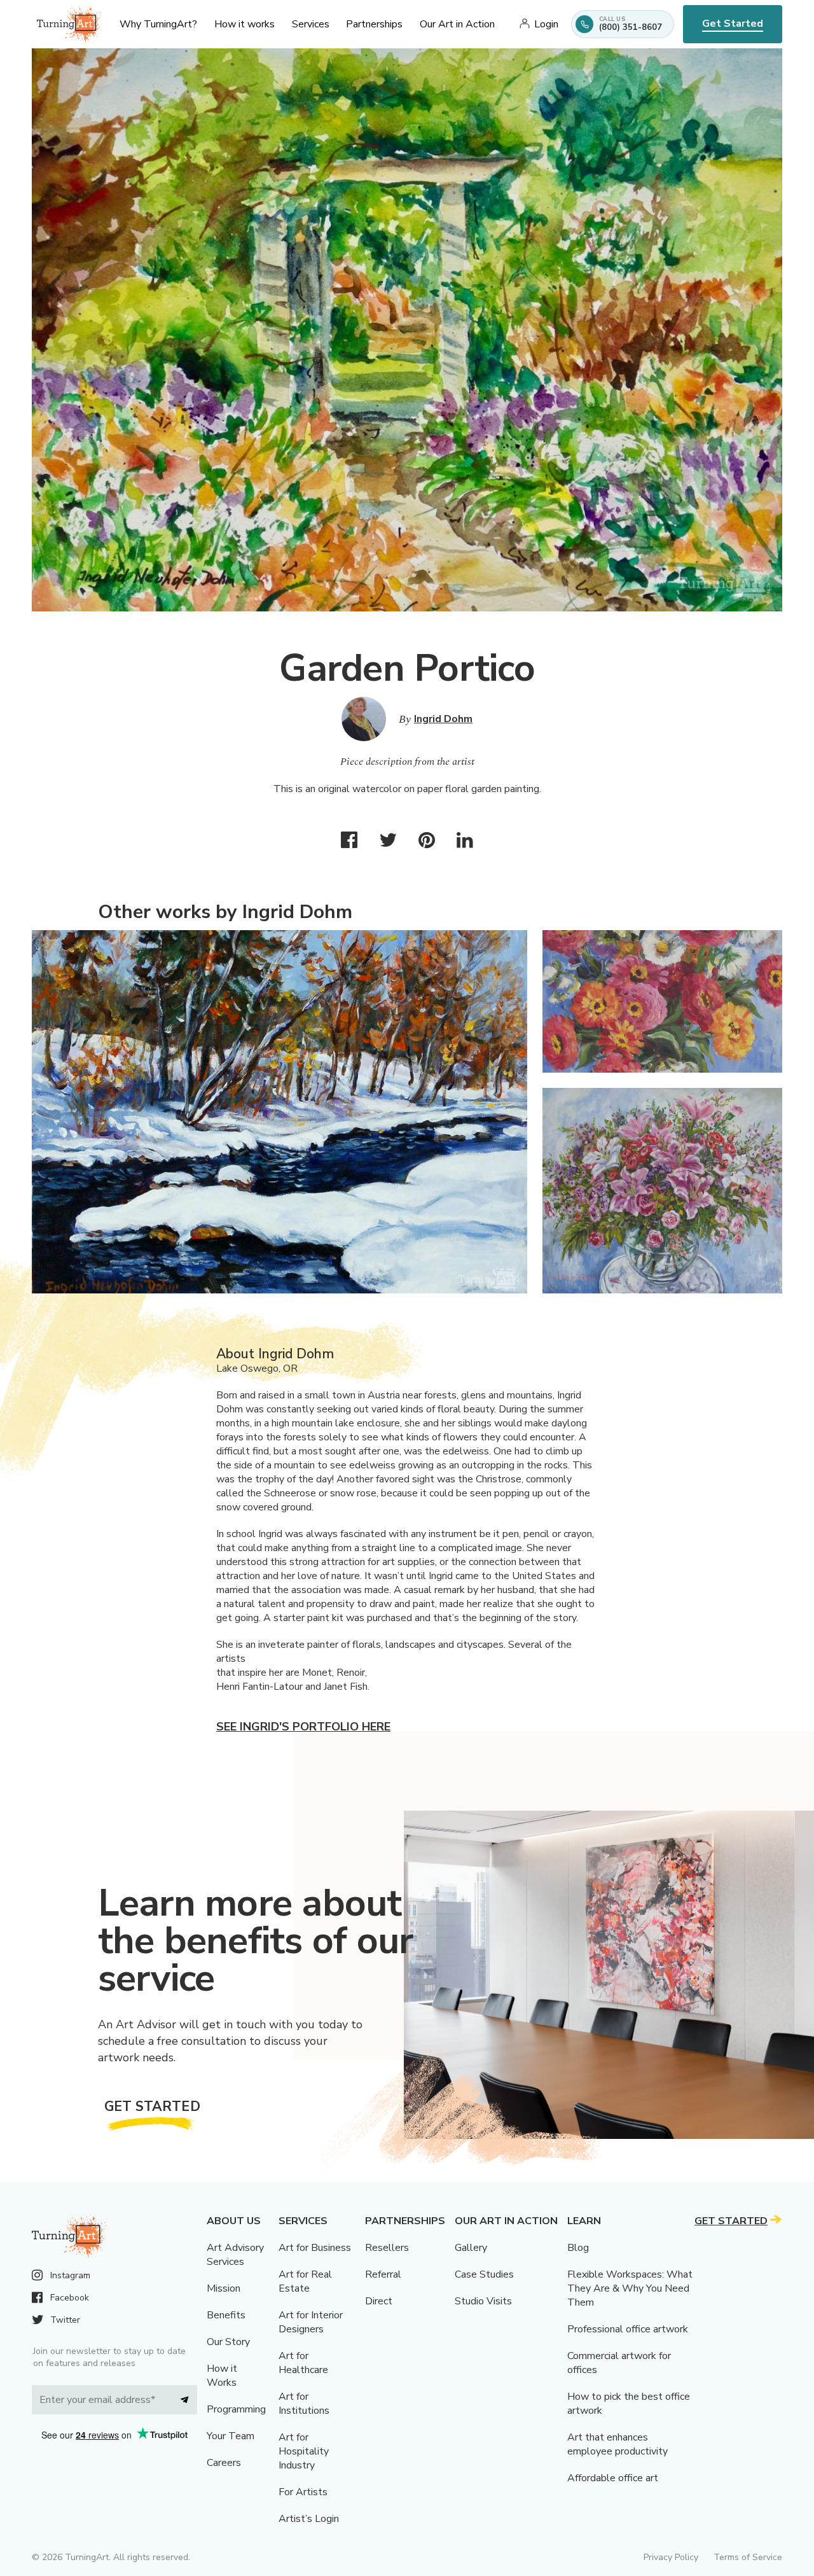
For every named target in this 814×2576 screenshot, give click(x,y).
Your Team (231, 2436)
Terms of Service (748, 2557)
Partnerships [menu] (374, 24)
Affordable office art (613, 2478)
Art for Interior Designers (311, 2322)
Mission (224, 2288)
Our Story (228, 2342)
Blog (578, 2248)
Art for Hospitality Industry (304, 2451)
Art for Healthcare (303, 2363)
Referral (383, 2274)
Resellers (387, 2248)
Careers (224, 2463)
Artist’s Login (309, 2519)
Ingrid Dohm (443, 719)
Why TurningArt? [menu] (158, 24)
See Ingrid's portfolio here (303, 1727)
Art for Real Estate (305, 2281)
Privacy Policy (671, 2557)
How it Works (222, 2376)
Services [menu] (311, 24)
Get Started (733, 24)
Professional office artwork (628, 2329)
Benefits (226, 2315)
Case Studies (484, 2274)
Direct (379, 2301)
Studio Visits (483, 2301)
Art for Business (315, 2248)
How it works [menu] (245, 24)
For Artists (303, 2492)
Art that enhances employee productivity (617, 2444)
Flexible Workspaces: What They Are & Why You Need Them (630, 2288)
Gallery (471, 2248)
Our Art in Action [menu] (457, 24)
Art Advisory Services (235, 2255)
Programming (236, 2409)
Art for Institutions (304, 2404)
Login (546, 24)
